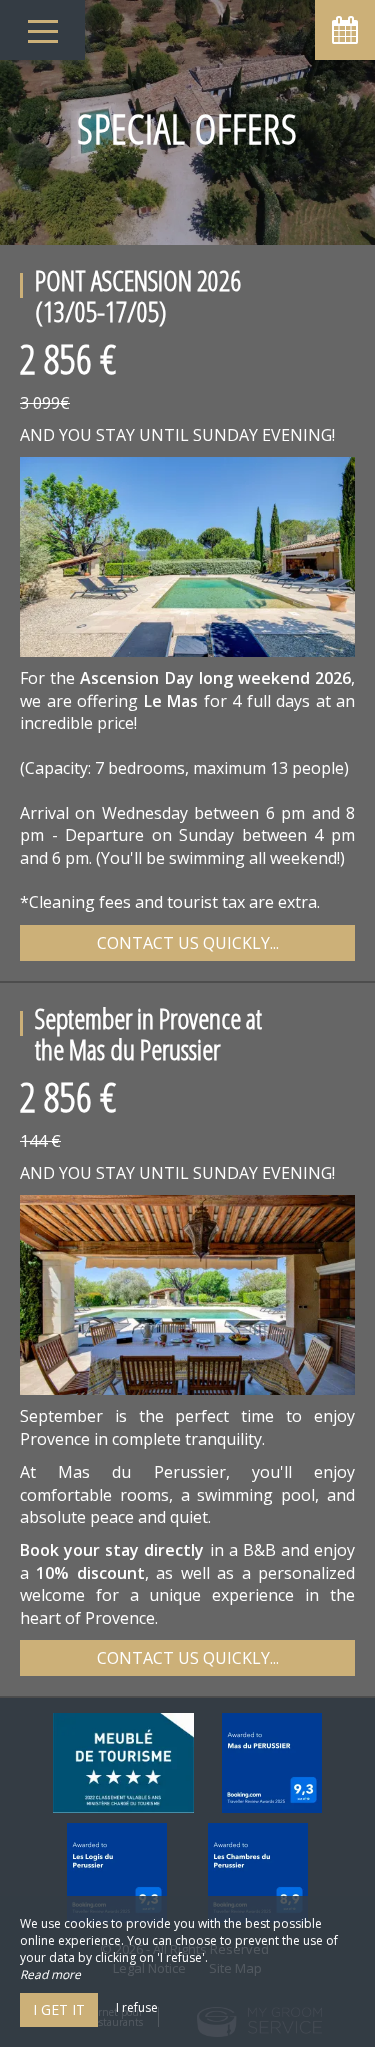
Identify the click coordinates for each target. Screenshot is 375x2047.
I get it (59, 2009)
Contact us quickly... (188, 943)
